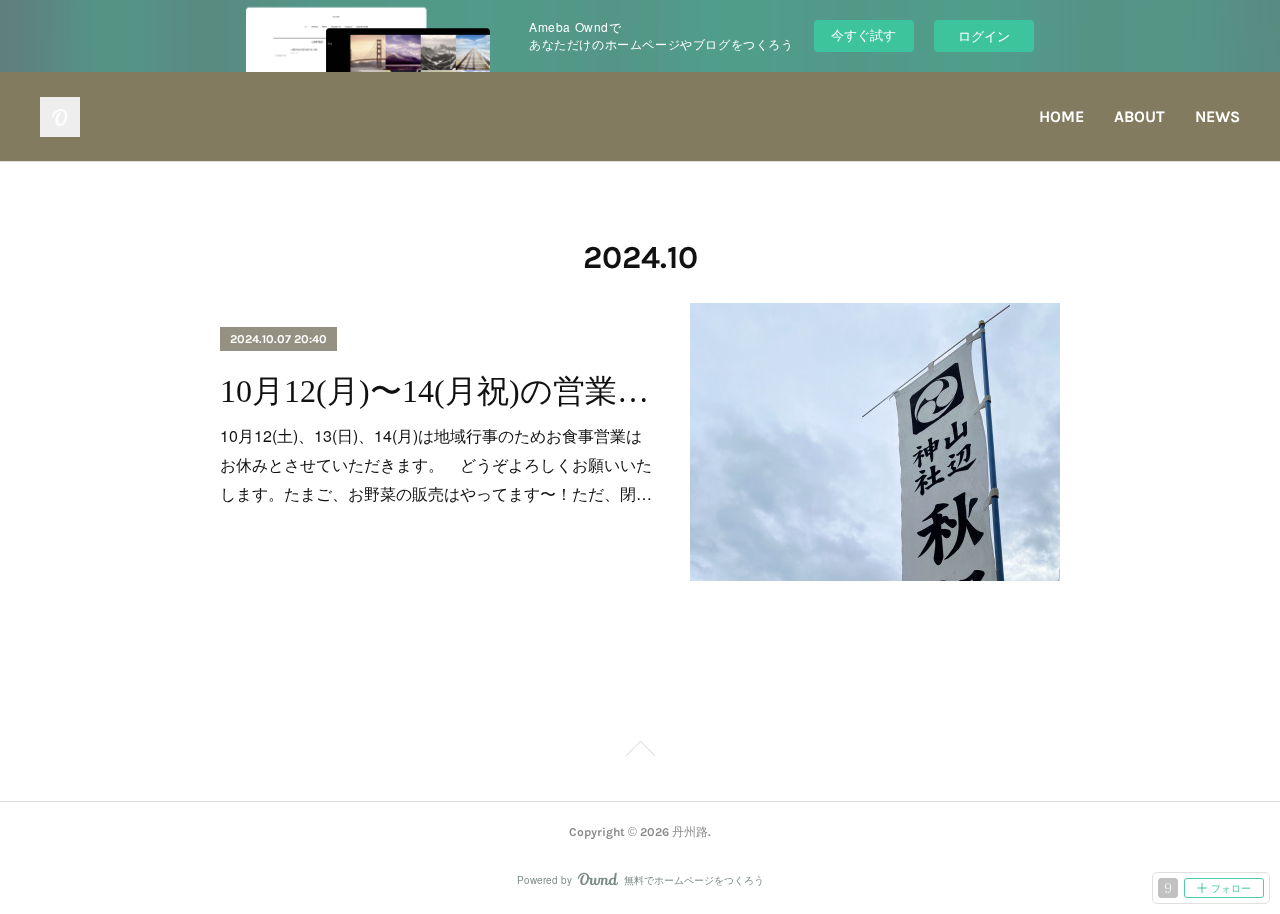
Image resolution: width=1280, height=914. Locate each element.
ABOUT (1139, 116)
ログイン (984, 35)
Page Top (640, 752)
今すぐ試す (863, 34)
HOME (1061, 116)
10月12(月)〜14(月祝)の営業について (437, 391)
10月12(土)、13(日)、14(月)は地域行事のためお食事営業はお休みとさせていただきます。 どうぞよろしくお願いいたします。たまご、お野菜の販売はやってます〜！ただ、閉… (436, 464)
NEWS (1217, 116)
